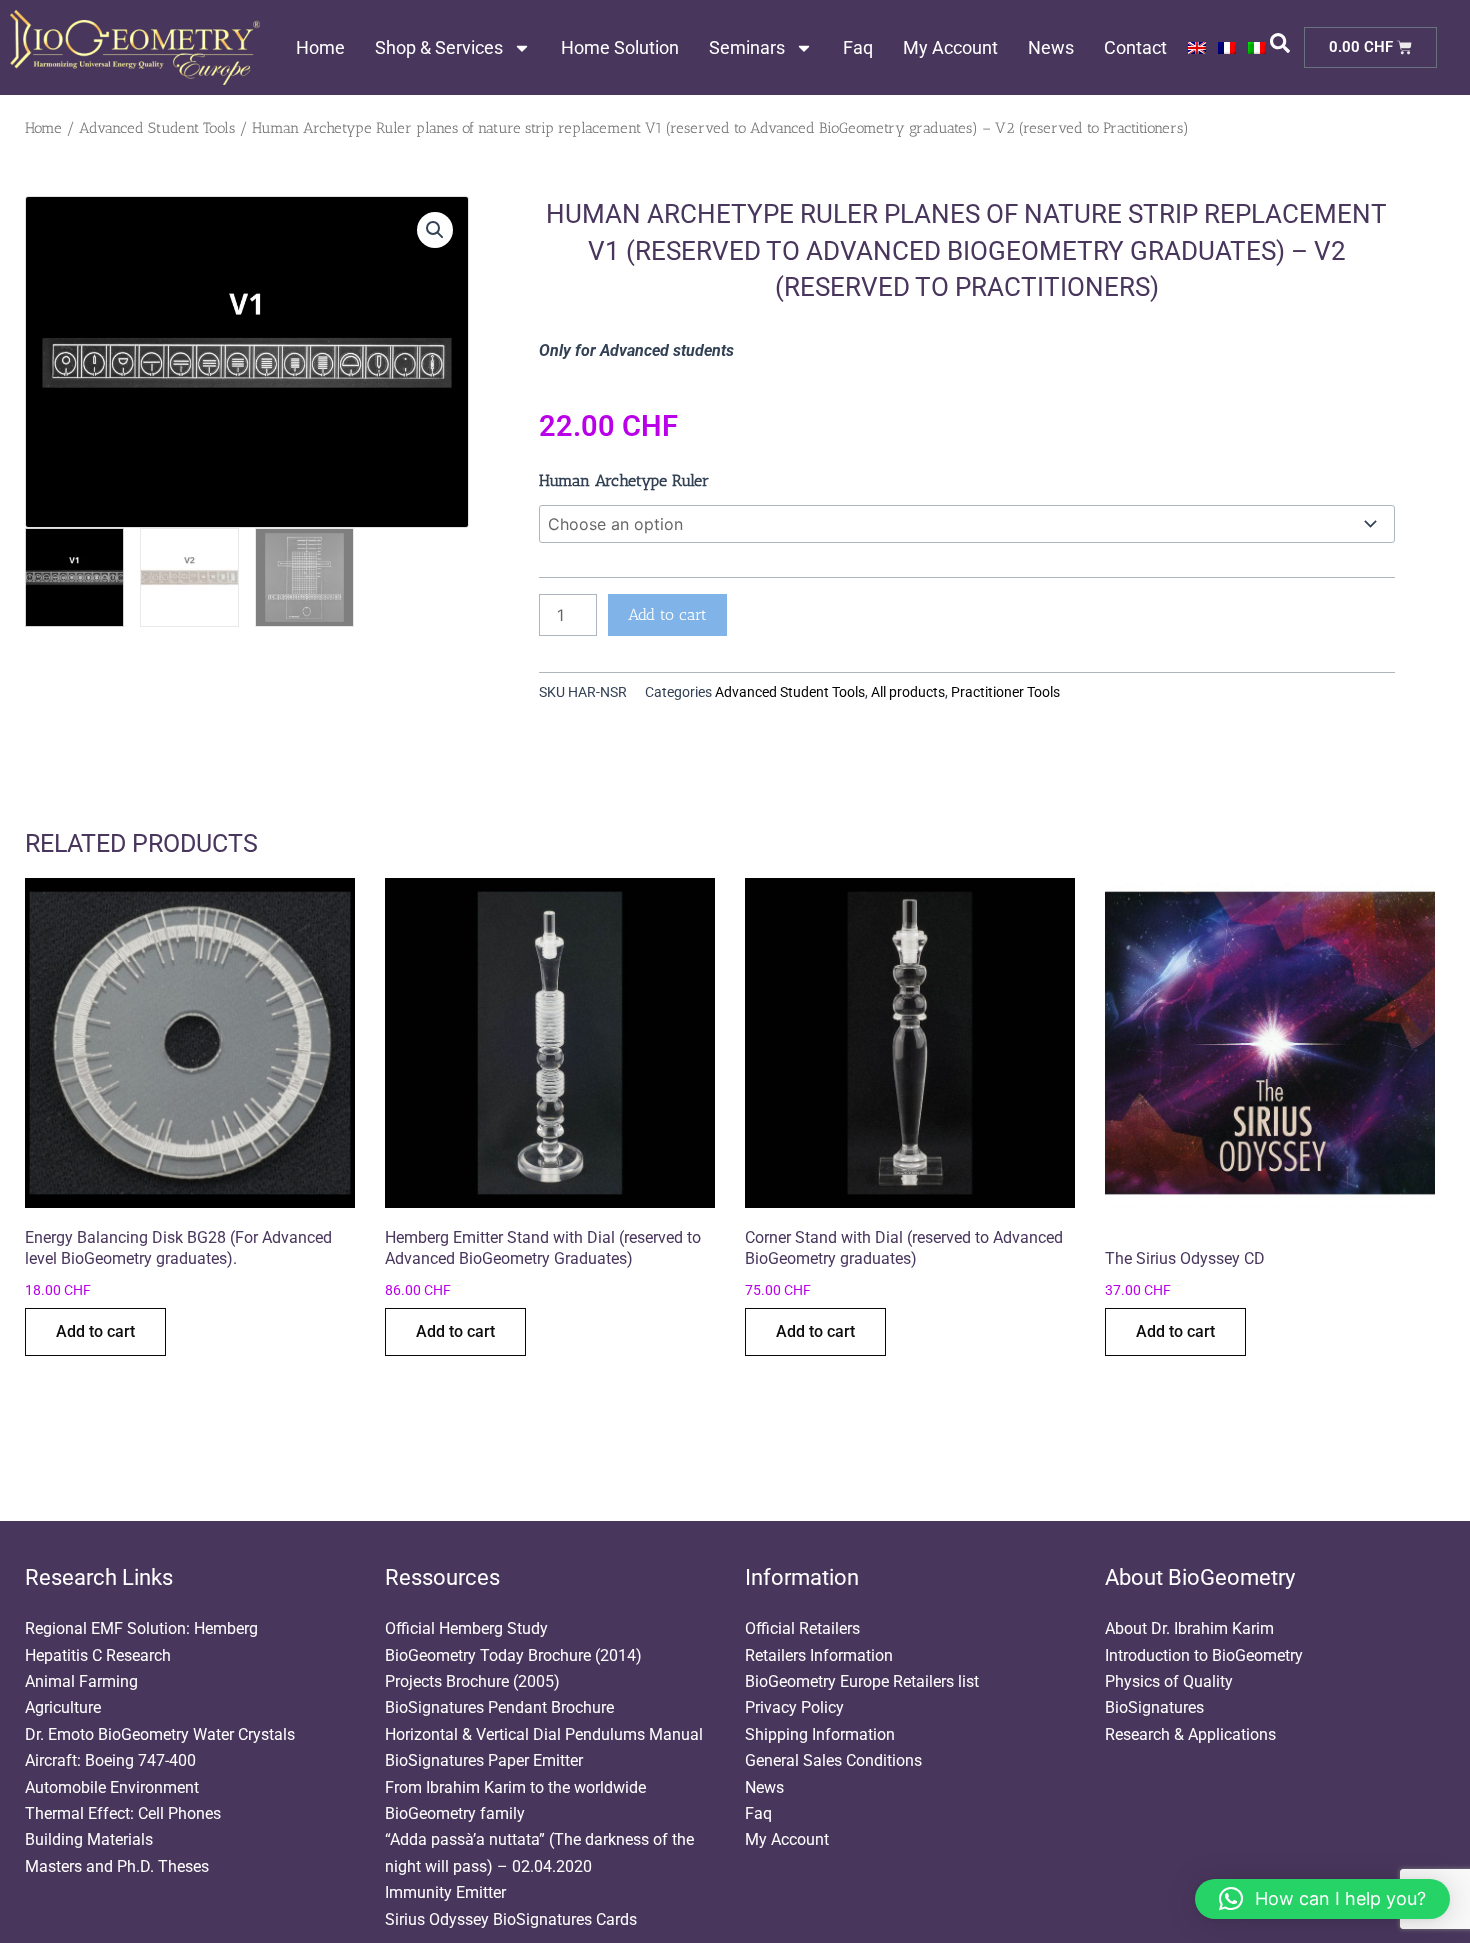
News (1051, 47)
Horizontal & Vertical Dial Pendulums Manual (544, 1734)
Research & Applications (1190, 1734)
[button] (435, 230)
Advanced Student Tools (157, 128)
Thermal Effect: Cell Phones (123, 1813)
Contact (1135, 47)
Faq (858, 47)
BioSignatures (1154, 1707)
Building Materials (89, 1839)
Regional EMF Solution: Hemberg (141, 1628)
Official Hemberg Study (466, 1628)
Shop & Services (439, 47)
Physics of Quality (1169, 1681)
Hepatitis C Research (98, 1655)
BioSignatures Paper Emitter (484, 1760)
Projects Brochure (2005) (472, 1681)
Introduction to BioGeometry (1204, 1655)
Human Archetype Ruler (624, 480)
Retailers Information (819, 1655)
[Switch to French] (1227, 48)
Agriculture (63, 1707)
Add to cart (667, 614)
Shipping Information (820, 1734)
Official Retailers (802, 1628)
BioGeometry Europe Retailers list (862, 1681)
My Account (950, 47)
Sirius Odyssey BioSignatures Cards (511, 1919)
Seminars (747, 47)
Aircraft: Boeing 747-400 (110, 1760)
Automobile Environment (112, 1787)
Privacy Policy (794, 1707)
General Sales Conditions (833, 1760)
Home (320, 47)
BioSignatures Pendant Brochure (499, 1707)
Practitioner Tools (1005, 692)
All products (908, 692)
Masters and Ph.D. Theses (117, 1866)
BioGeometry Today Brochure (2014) (513, 1655)
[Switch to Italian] (1257, 48)
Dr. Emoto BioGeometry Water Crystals (160, 1734)
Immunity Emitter (445, 1892)
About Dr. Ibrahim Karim (1189, 1628)
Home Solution (620, 47)
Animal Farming (81, 1681)
